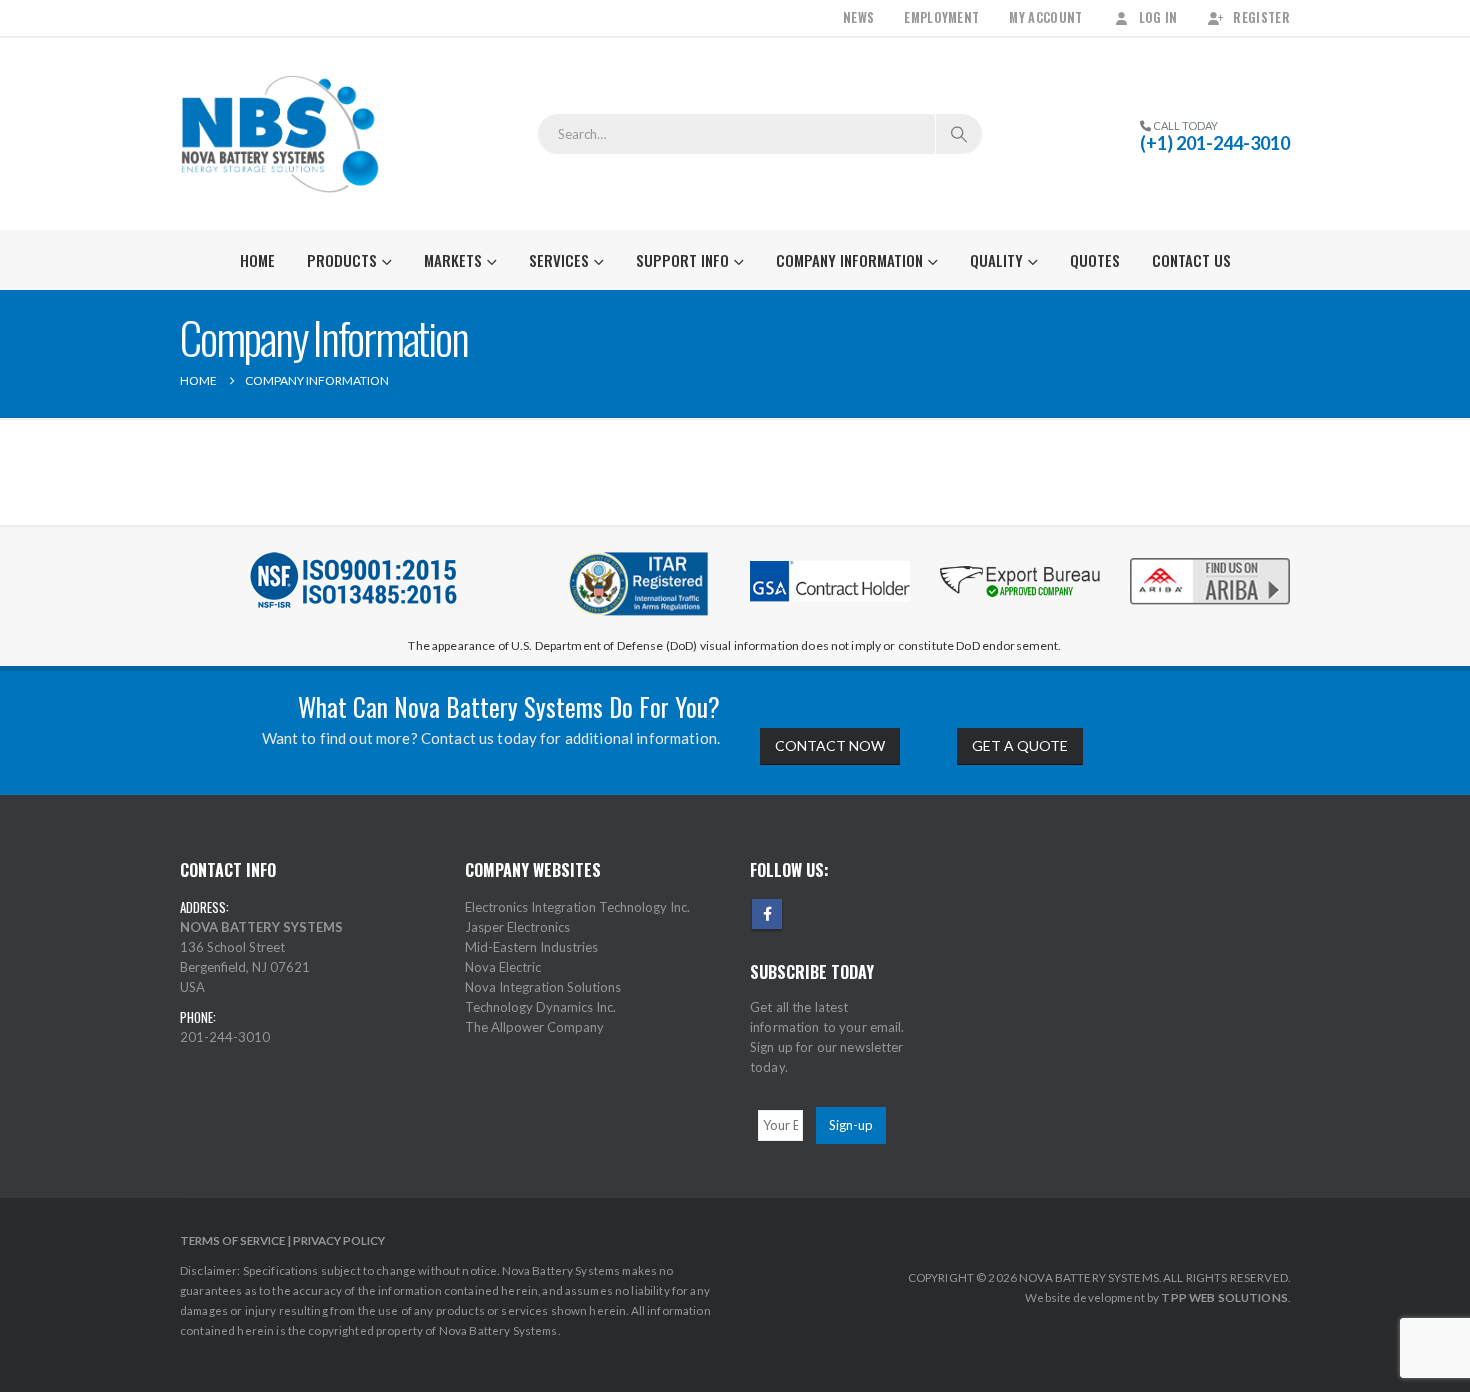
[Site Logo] (280, 134)
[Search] (959, 134)
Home (257, 260)
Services (559, 260)
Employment (941, 17)
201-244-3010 (225, 1037)
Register (1261, 17)
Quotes (1095, 260)
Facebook (767, 914)
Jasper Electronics (517, 927)
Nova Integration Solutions (543, 987)
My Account (1045, 17)
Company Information (849, 260)
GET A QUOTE (1020, 745)
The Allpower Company (534, 1027)
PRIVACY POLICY (339, 1240)
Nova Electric (503, 967)
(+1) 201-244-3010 (1215, 143)
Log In (1158, 17)
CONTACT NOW (830, 745)
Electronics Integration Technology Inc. (577, 907)
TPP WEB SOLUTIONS (1224, 1297)
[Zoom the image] (1210, 559)
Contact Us (1191, 260)
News (858, 17)
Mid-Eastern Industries (531, 947)
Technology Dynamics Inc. (540, 1007)
